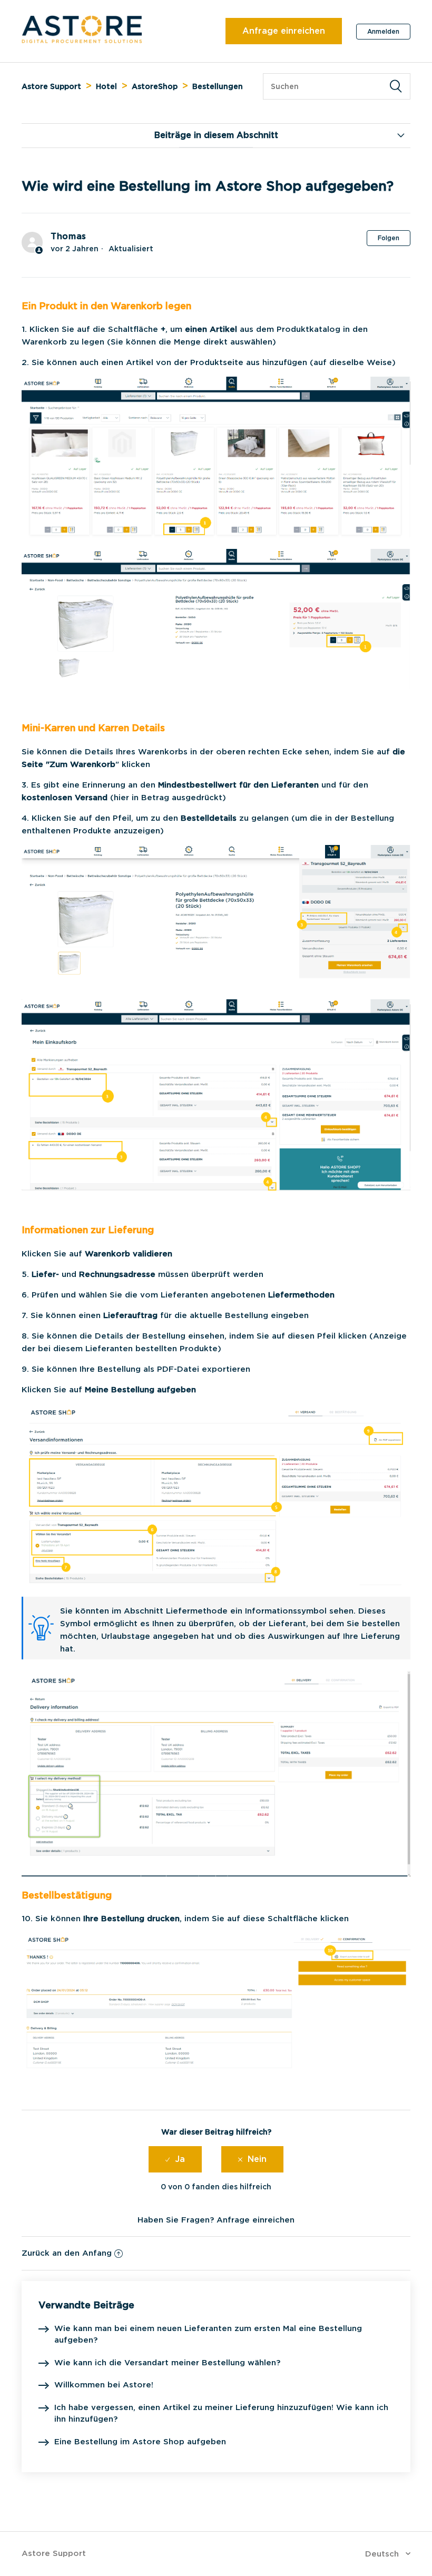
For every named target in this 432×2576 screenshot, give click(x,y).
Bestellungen (218, 86)
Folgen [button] (389, 238)
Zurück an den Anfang (67, 2253)
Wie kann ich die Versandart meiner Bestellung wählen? (167, 2363)
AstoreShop (155, 86)
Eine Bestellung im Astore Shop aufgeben (140, 2442)
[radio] (175, 2159)
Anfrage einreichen (284, 31)
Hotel (106, 86)
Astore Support (51, 86)
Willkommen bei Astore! (104, 2385)
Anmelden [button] (383, 31)
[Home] (82, 41)
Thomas (68, 236)
